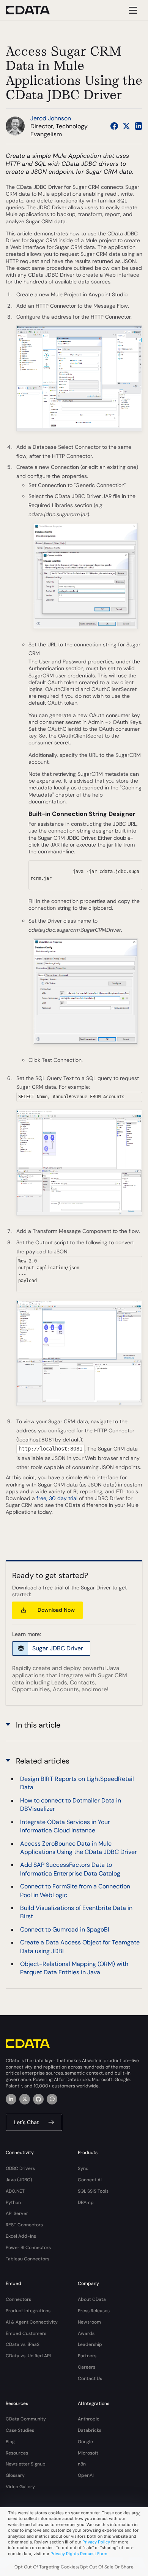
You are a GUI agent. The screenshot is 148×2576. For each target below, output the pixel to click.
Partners (87, 2356)
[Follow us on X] (126, 126)
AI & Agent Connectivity (32, 2322)
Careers (87, 2367)
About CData (92, 2299)
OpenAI (86, 2475)
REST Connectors (24, 2225)
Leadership (90, 2344)
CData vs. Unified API (28, 2356)
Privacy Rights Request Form (79, 2554)
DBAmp (86, 2202)
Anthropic (89, 2419)
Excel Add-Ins (21, 2236)
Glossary (15, 2475)
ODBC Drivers (20, 2168)
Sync (83, 2168)
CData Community (26, 2419)
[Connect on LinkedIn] (139, 126)
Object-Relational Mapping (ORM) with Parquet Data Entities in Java (74, 1968)
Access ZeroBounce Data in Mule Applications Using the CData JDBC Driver (79, 1848)
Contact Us (90, 2378)
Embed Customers (26, 2333)
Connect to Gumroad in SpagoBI (65, 1929)
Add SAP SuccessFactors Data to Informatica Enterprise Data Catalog (70, 1869)
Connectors (18, 2299)
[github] (38, 2099)
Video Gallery (20, 2487)
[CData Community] (52, 2099)
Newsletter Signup (26, 2464)
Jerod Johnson (51, 118)
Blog (10, 2442)
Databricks (90, 2430)
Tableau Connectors (28, 2259)
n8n (82, 2464)
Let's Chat (26, 2122)
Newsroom (89, 2322)
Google (85, 2442)
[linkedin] (11, 2099)
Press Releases (94, 2311)
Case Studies (20, 2430)
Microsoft (88, 2453)
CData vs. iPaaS (23, 2344)
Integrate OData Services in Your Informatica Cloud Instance (65, 1826)
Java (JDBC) (19, 2180)
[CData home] (33, 10)
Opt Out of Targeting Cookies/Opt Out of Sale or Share (74, 2567)
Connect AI (90, 2180)
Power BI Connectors (28, 2248)
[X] (25, 2099)
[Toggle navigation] (132, 10)
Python (13, 2202)
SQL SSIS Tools (93, 2191)
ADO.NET (15, 2191)
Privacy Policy (96, 2542)
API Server (17, 2213)
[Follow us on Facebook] (114, 126)
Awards (86, 2333)
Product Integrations (28, 2311)
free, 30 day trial (57, 1498)
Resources (17, 2453)
